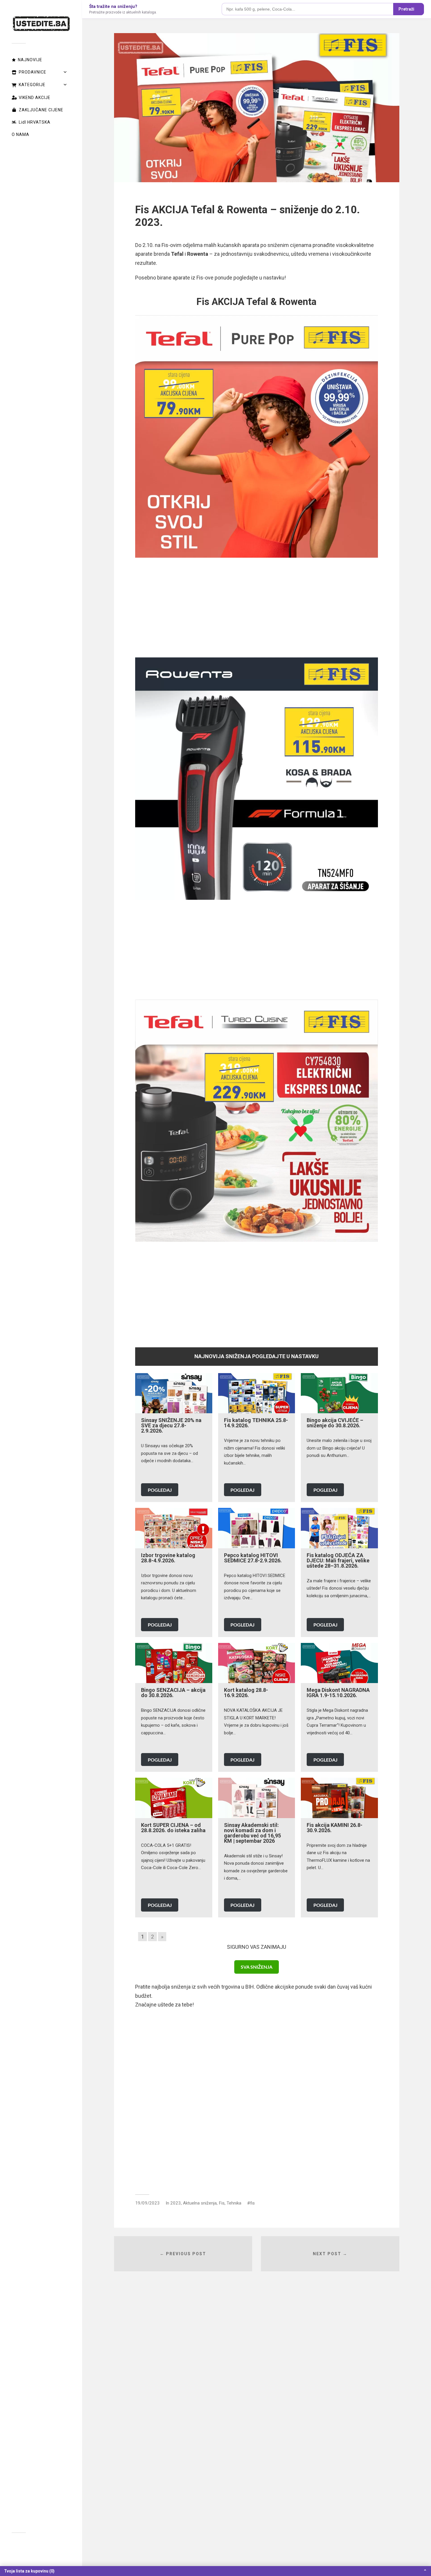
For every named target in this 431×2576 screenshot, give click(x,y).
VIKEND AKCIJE (35, 98)
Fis (222, 2203)
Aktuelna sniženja (200, 2203)
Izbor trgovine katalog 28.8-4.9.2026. (168, 1558)
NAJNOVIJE (30, 60)
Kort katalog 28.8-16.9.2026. (246, 1693)
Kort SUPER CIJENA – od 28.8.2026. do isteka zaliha (173, 1828)
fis (252, 2203)
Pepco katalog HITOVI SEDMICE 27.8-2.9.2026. (253, 1558)
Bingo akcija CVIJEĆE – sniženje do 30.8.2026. (335, 1423)
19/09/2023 (147, 2203)
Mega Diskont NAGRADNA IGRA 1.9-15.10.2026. (338, 1693)
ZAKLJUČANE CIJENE (41, 110)
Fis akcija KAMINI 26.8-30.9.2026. (335, 1828)
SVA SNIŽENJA (257, 1967)
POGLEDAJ (160, 1490)
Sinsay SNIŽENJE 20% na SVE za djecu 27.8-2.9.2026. (171, 1425)
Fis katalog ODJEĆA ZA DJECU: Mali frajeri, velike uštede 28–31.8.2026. (338, 1560)
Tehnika (234, 2203)
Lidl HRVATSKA (35, 122)
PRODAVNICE (33, 72)
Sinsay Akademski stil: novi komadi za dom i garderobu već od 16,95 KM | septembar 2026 (252, 1833)
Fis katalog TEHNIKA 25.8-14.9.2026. (256, 1423)
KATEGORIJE (32, 85)
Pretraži (406, 9)
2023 (176, 2203)
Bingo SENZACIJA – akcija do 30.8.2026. (173, 1693)
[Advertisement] (256, 608)
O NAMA (21, 134)
